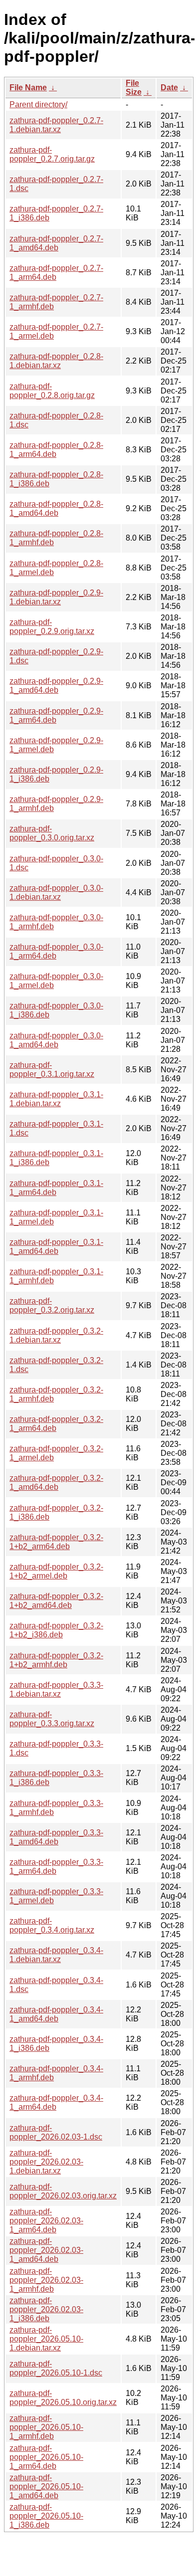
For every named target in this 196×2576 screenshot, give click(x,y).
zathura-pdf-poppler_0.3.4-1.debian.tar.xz (56, 1955)
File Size (134, 88)
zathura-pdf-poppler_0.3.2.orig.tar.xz (52, 1305)
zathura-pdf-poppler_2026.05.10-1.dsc (56, 2368)
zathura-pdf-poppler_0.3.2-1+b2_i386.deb (56, 1630)
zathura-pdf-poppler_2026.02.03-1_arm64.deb (46, 2221)
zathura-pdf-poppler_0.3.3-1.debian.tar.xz (56, 1689)
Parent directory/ (38, 104)
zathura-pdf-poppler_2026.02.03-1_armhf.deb (46, 2280)
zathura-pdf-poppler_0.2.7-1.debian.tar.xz (56, 125)
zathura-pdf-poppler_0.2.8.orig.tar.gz (52, 391)
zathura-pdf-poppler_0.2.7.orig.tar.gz (52, 154)
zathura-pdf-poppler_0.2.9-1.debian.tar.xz (56, 597)
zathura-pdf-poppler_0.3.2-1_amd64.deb (56, 1483)
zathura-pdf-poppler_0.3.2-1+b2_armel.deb (56, 1571)
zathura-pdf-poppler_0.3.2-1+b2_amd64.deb (56, 1601)
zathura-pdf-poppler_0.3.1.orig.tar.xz (52, 1070)
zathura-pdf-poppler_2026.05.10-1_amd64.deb (46, 2486)
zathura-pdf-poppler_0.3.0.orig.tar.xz (52, 833)
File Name (28, 88)
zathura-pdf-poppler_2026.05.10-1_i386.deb (46, 2516)
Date (169, 88)
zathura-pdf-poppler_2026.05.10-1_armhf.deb (46, 2427)
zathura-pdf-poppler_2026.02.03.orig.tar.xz (63, 2191)
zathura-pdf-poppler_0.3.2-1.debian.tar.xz (56, 1335)
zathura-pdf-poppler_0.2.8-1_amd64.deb (56, 508)
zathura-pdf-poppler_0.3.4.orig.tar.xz (52, 1925)
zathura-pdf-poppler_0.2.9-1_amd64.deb (56, 686)
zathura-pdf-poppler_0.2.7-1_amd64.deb (56, 243)
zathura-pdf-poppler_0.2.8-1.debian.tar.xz (56, 361)
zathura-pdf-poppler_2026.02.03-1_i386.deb (46, 2309)
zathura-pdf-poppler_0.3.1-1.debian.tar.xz (56, 1099)
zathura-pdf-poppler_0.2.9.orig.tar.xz (52, 627)
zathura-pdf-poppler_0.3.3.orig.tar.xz (52, 1719)
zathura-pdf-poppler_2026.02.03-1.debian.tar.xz (46, 2162)
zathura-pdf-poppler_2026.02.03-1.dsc (56, 2132)
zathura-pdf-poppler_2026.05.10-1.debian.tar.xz (46, 2339)
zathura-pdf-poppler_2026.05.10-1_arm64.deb (46, 2457)
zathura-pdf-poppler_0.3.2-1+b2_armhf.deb (56, 1660)
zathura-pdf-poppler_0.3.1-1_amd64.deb (56, 1247)
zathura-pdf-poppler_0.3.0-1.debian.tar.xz (56, 892)
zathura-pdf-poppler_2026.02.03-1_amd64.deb (46, 2250)
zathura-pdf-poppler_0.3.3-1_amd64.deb (56, 1837)
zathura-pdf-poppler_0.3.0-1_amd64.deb (56, 1040)
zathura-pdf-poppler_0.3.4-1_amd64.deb (56, 2014)
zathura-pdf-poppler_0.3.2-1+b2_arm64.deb (56, 1542)
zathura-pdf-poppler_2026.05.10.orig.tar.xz (63, 2398)
